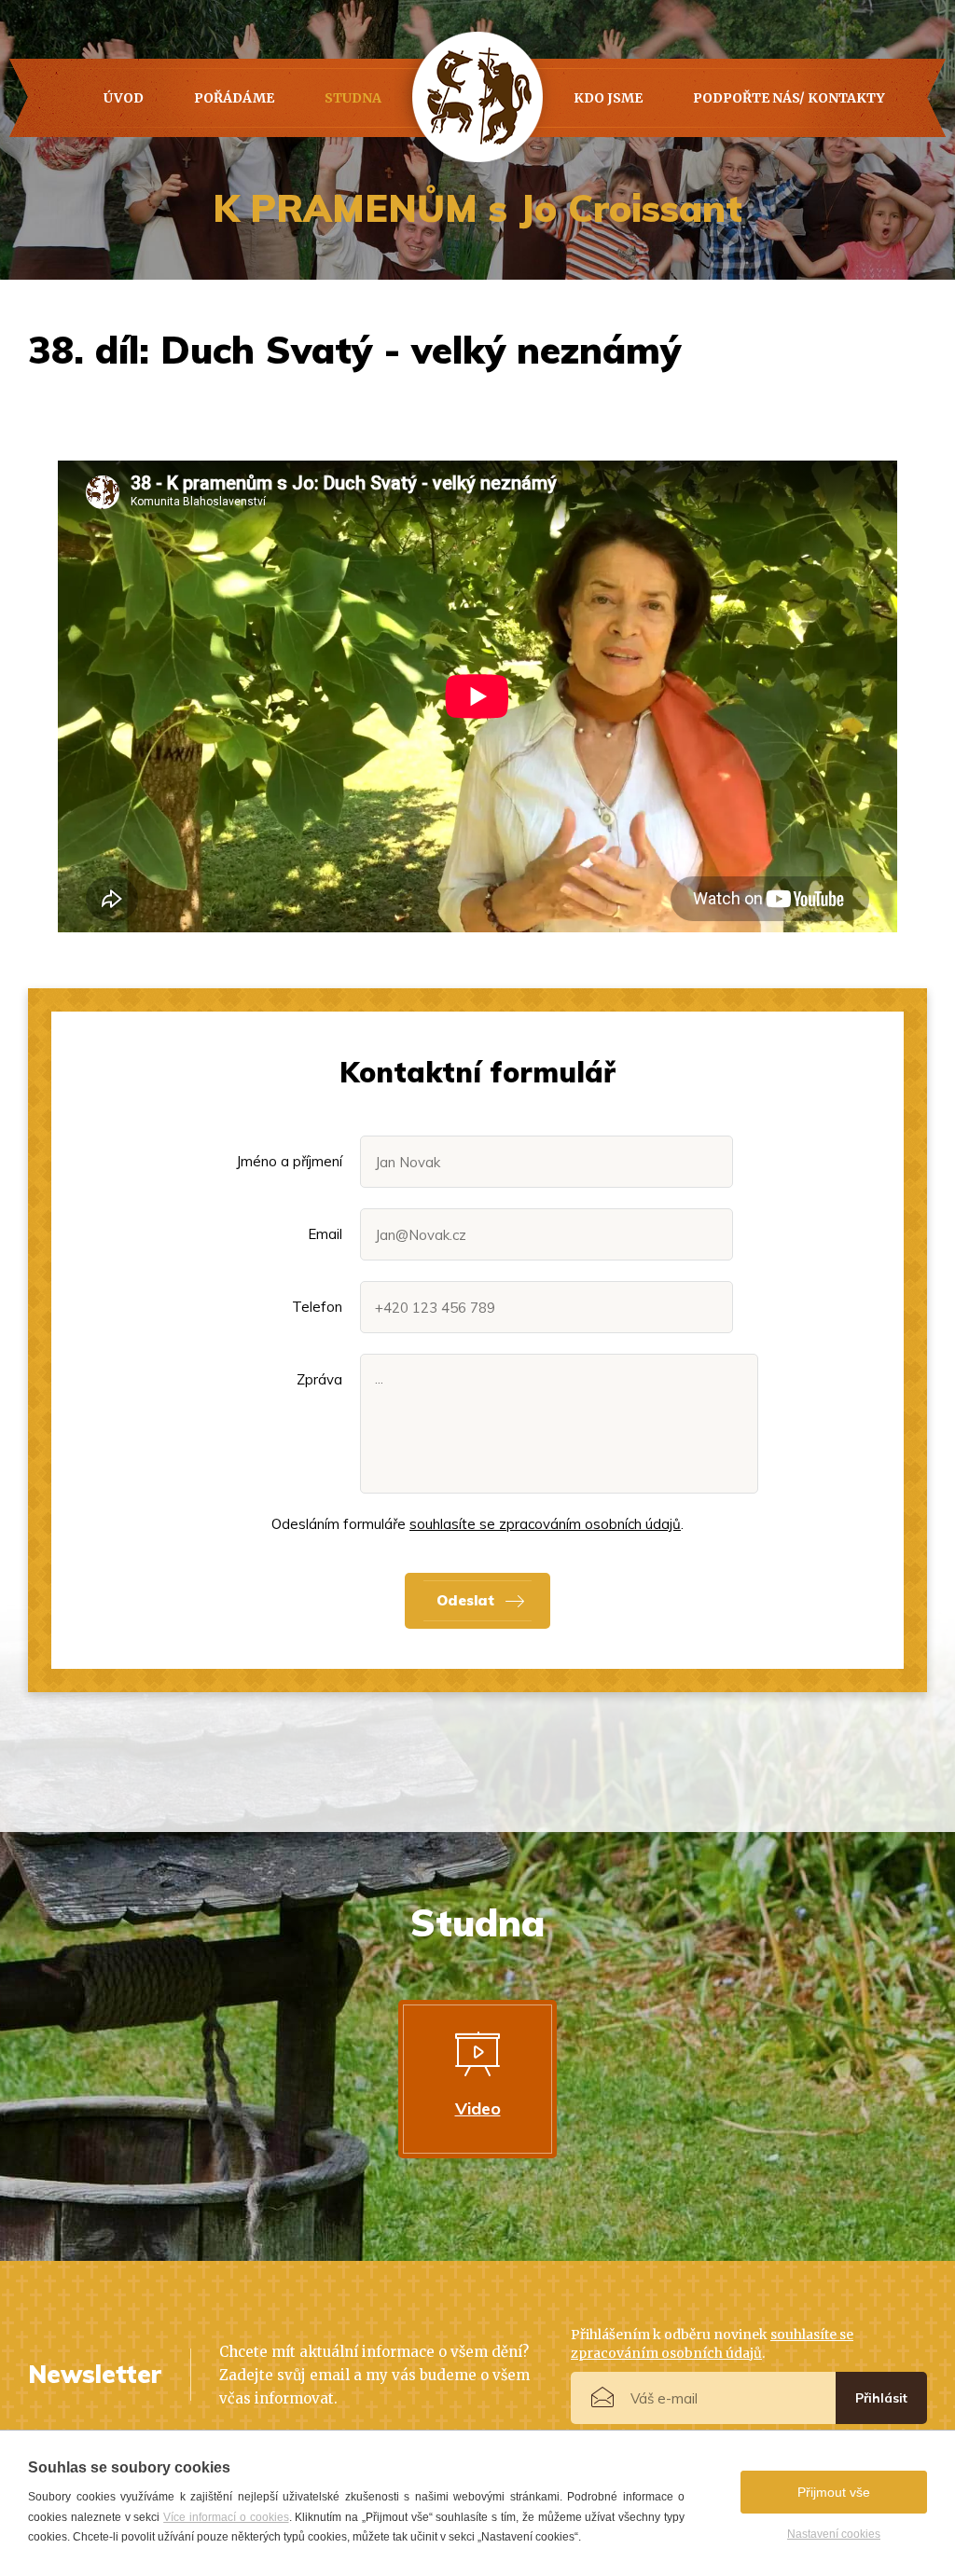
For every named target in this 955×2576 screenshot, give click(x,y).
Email (325, 1234)
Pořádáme (234, 98)
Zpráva (319, 1379)
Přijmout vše (834, 2492)
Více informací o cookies (226, 2517)
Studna (353, 98)
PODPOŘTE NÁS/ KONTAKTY (789, 98)
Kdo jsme (608, 98)
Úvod (124, 98)
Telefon (317, 1307)
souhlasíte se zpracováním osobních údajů (545, 1524)
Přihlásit (881, 2398)
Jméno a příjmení (289, 1161)
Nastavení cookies (834, 2534)
